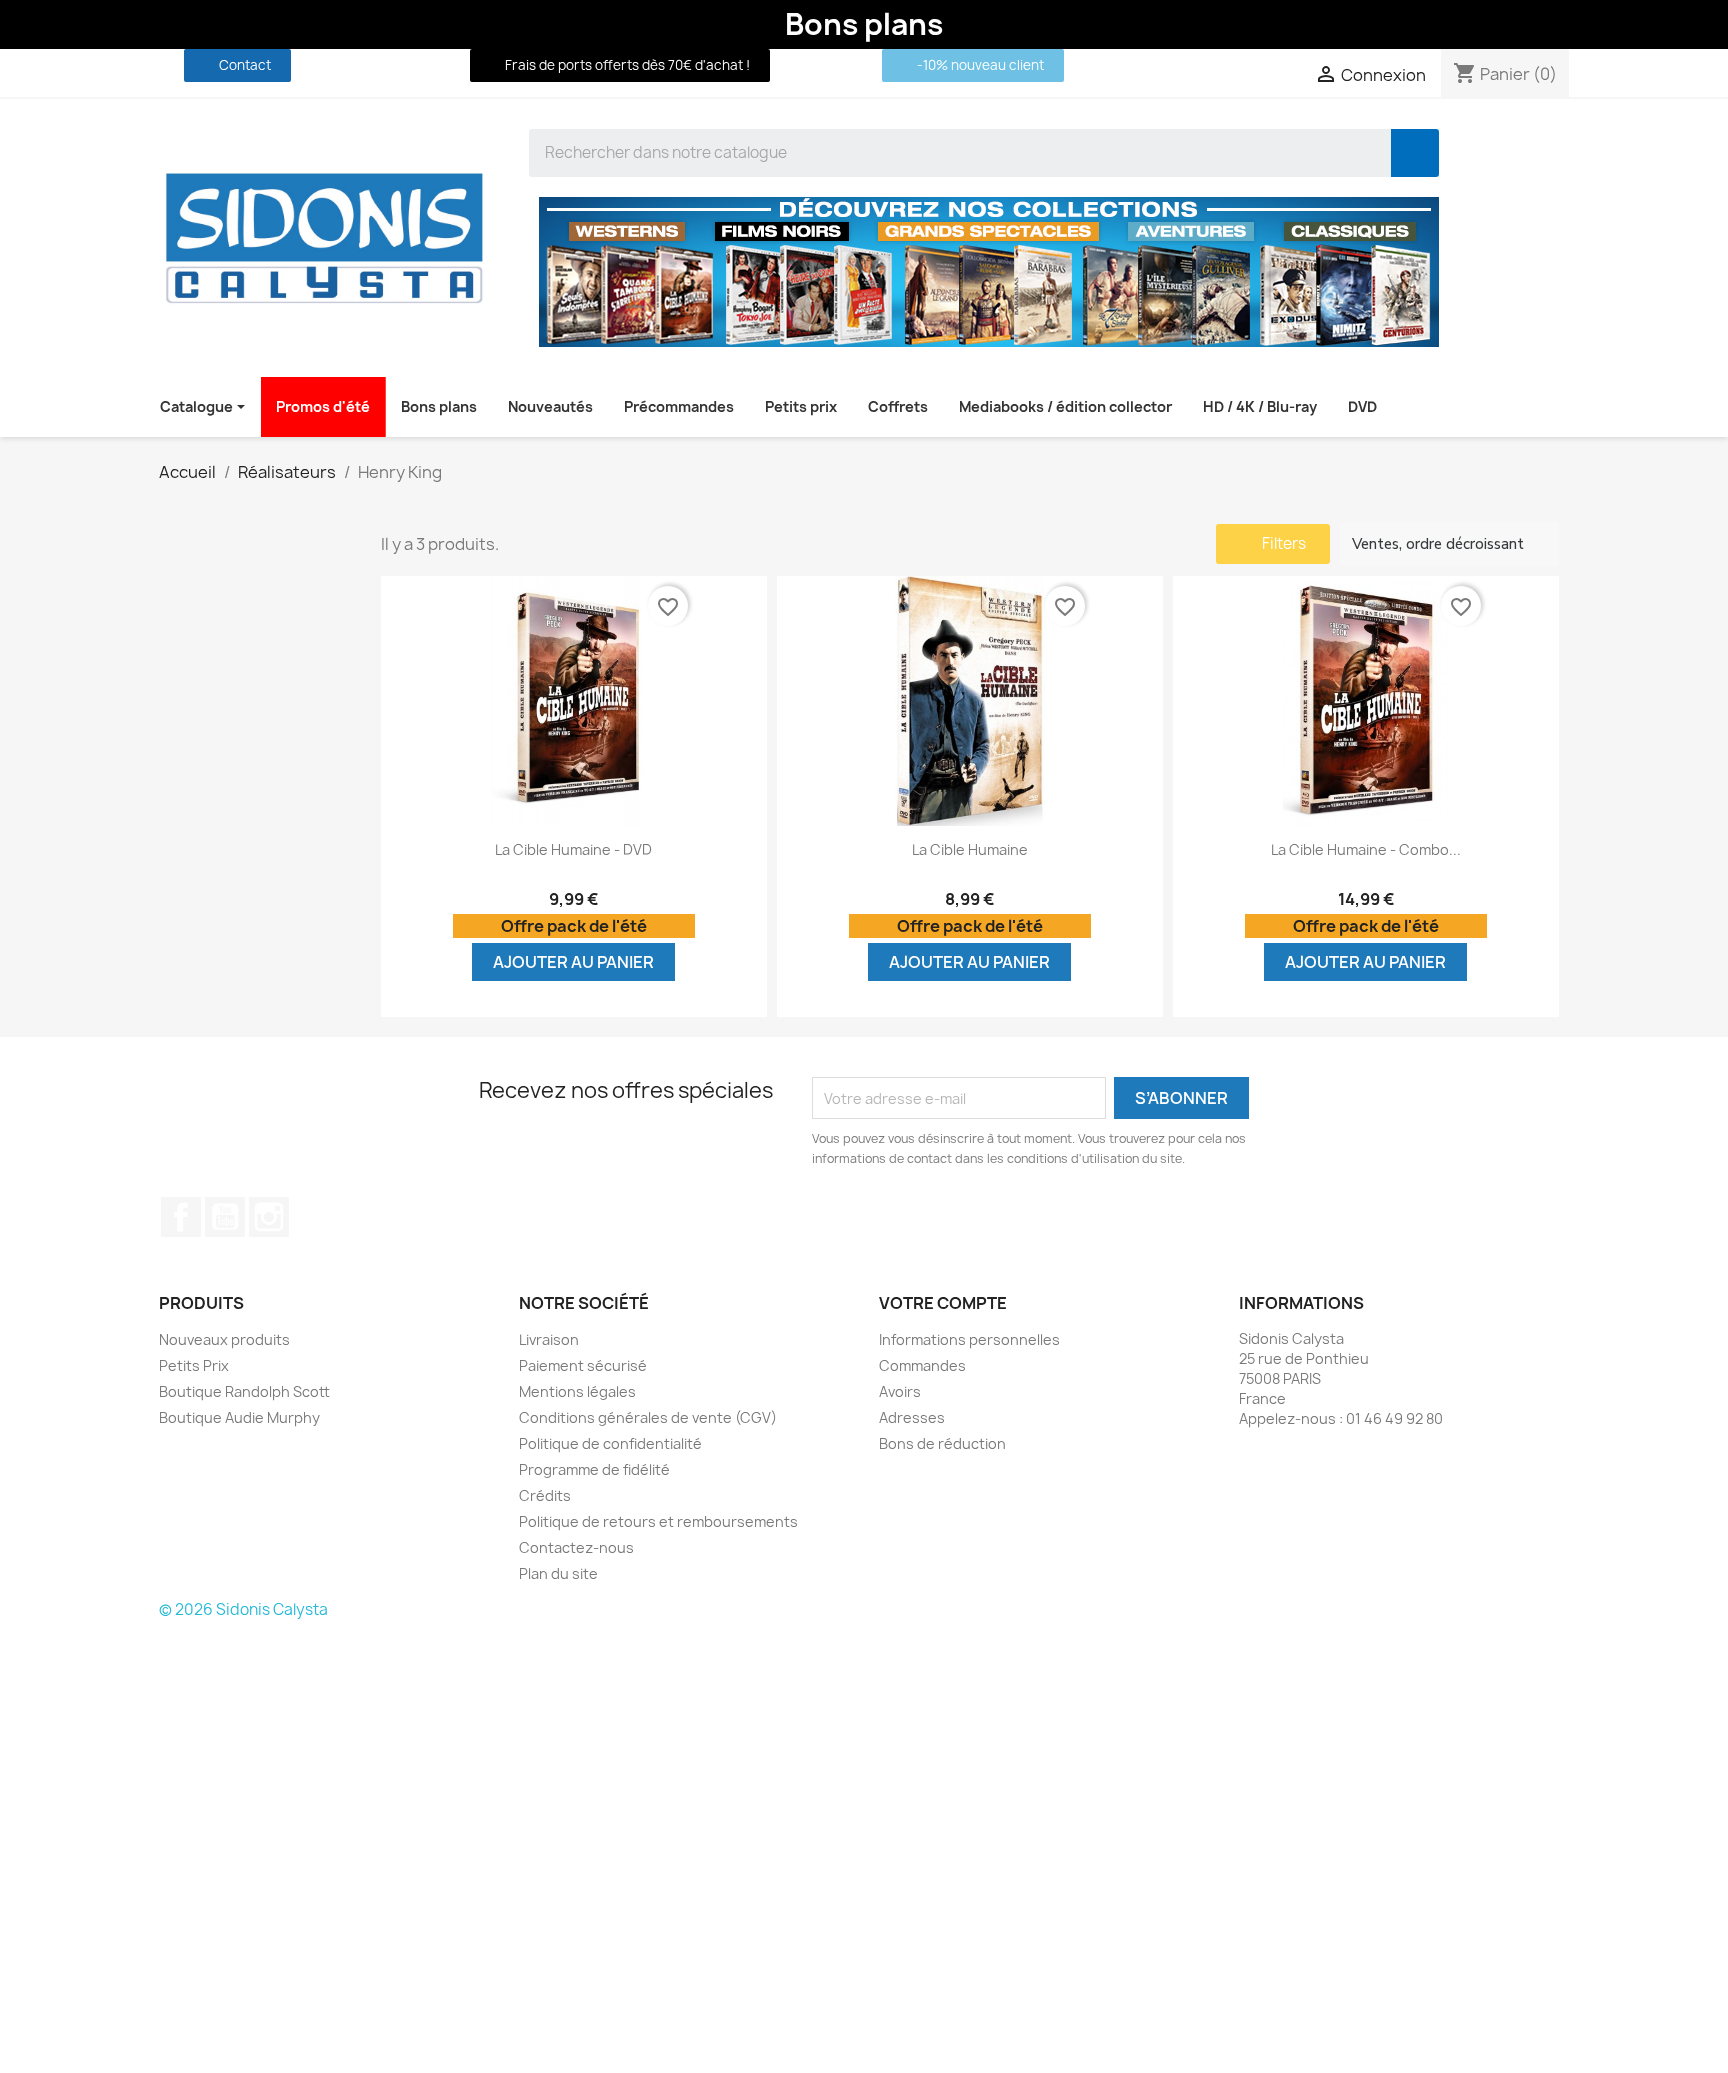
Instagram (269, 1217)
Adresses (912, 1417)
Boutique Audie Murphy (239, 1417)
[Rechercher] (1415, 153)
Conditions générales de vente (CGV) (648, 1417)
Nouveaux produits (224, 1339)
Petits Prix (194, 1365)
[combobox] (946, 153)
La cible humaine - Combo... (1366, 849)
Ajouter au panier (573, 962)
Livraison (549, 1339)
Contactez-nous (576, 1547)
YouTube (225, 1217)
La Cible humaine (970, 849)
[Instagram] (430, 65)
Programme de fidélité (594, 1469)
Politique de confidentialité (610, 1443)
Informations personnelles (969, 1339)
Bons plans (864, 24)
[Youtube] (393, 65)
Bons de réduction (942, 1443)
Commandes (922, 1365)
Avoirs (900, 1391)
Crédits (545, 1495)
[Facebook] (356, 65)
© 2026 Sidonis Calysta (243, 1609)
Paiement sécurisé (583, 1365)
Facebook (181, 1217)
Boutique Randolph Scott (244, 1391)
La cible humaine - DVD (573, 849)
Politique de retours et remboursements (658, 1521)
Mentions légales (577, 1391)
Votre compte (943, 1303)
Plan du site (558, 1573)
